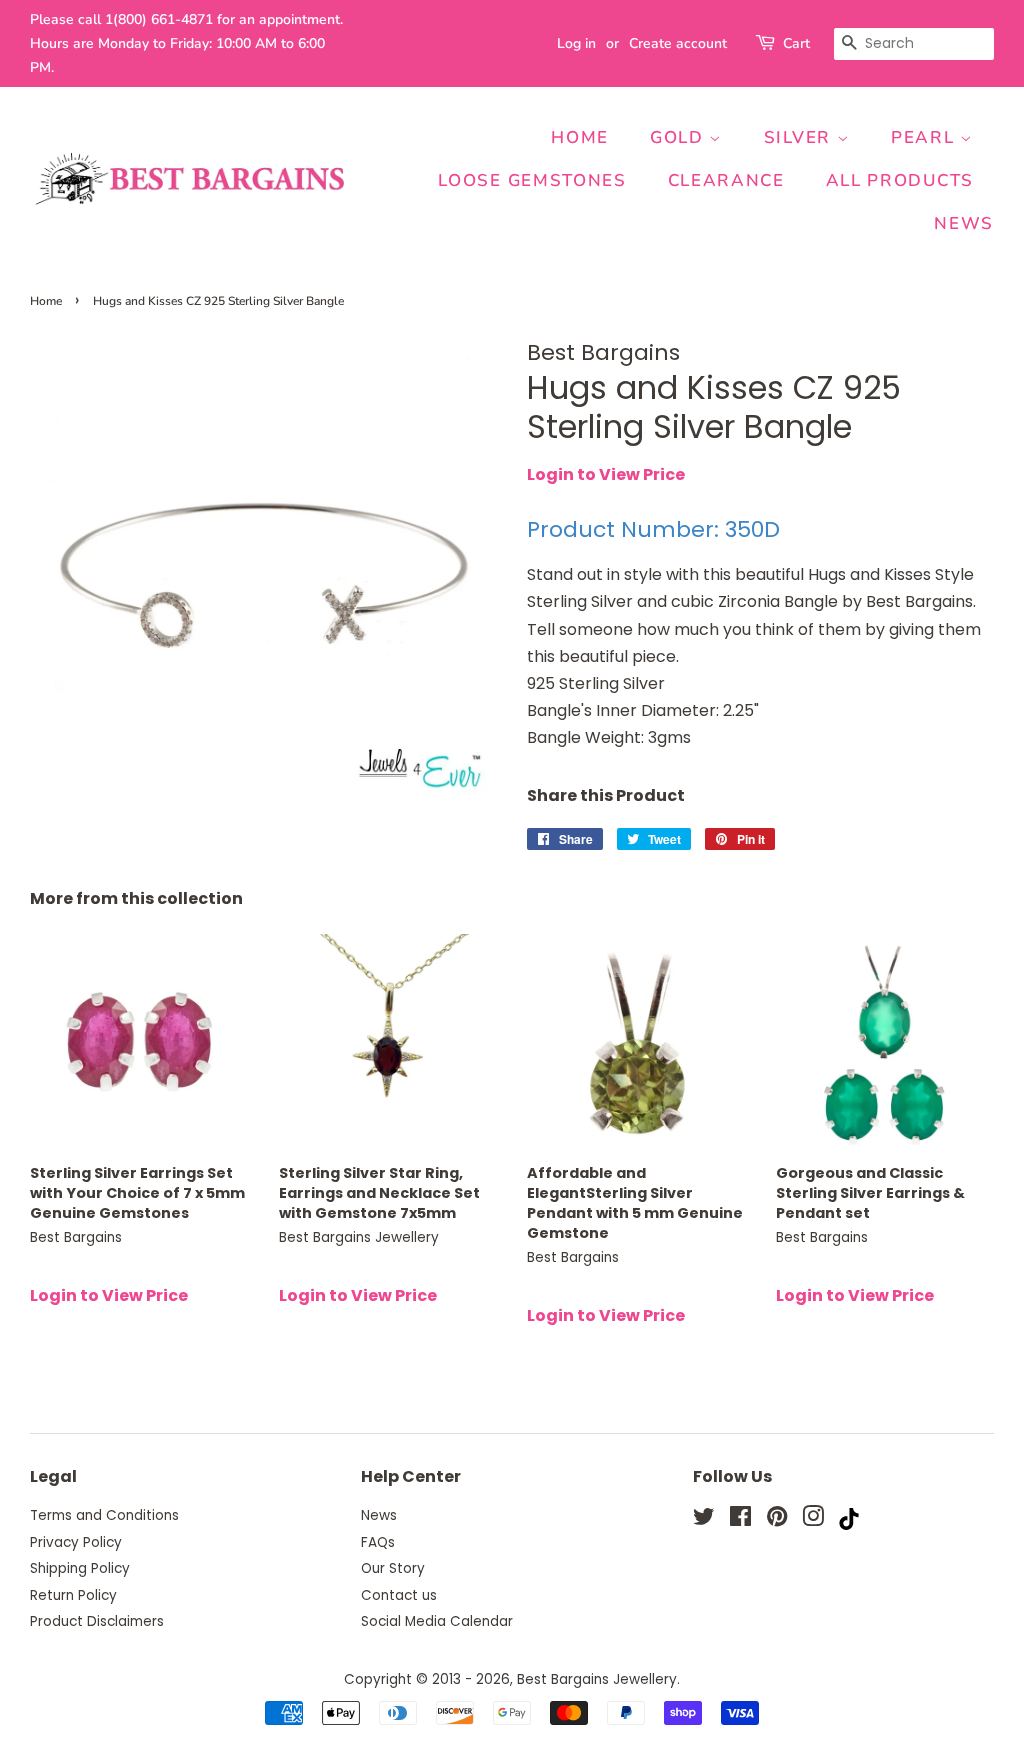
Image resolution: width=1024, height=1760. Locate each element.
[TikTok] (849, 1524)
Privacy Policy (76, 1542)
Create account (678, 43)
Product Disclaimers (97, 1621)
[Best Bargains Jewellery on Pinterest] (777, 1520)
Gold (680, 137)
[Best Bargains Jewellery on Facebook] (740, 1520)
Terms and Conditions (104, 1515)
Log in (576, 43)
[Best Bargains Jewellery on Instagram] (813, 1520)
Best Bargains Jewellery (597, 1679)
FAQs (378, 1542)
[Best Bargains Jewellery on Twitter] (704, 1520)
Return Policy (73, 1595)
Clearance (726, 180)
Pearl (925, 137)
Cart (796, 43)
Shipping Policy (80, 1568)
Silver (800, 137)
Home (580, 137)
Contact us (399, 1595)
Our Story (393, 1568)
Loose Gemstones (532, 180)
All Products (900, 180)
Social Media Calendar (437, 1621)
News (964, 223)
